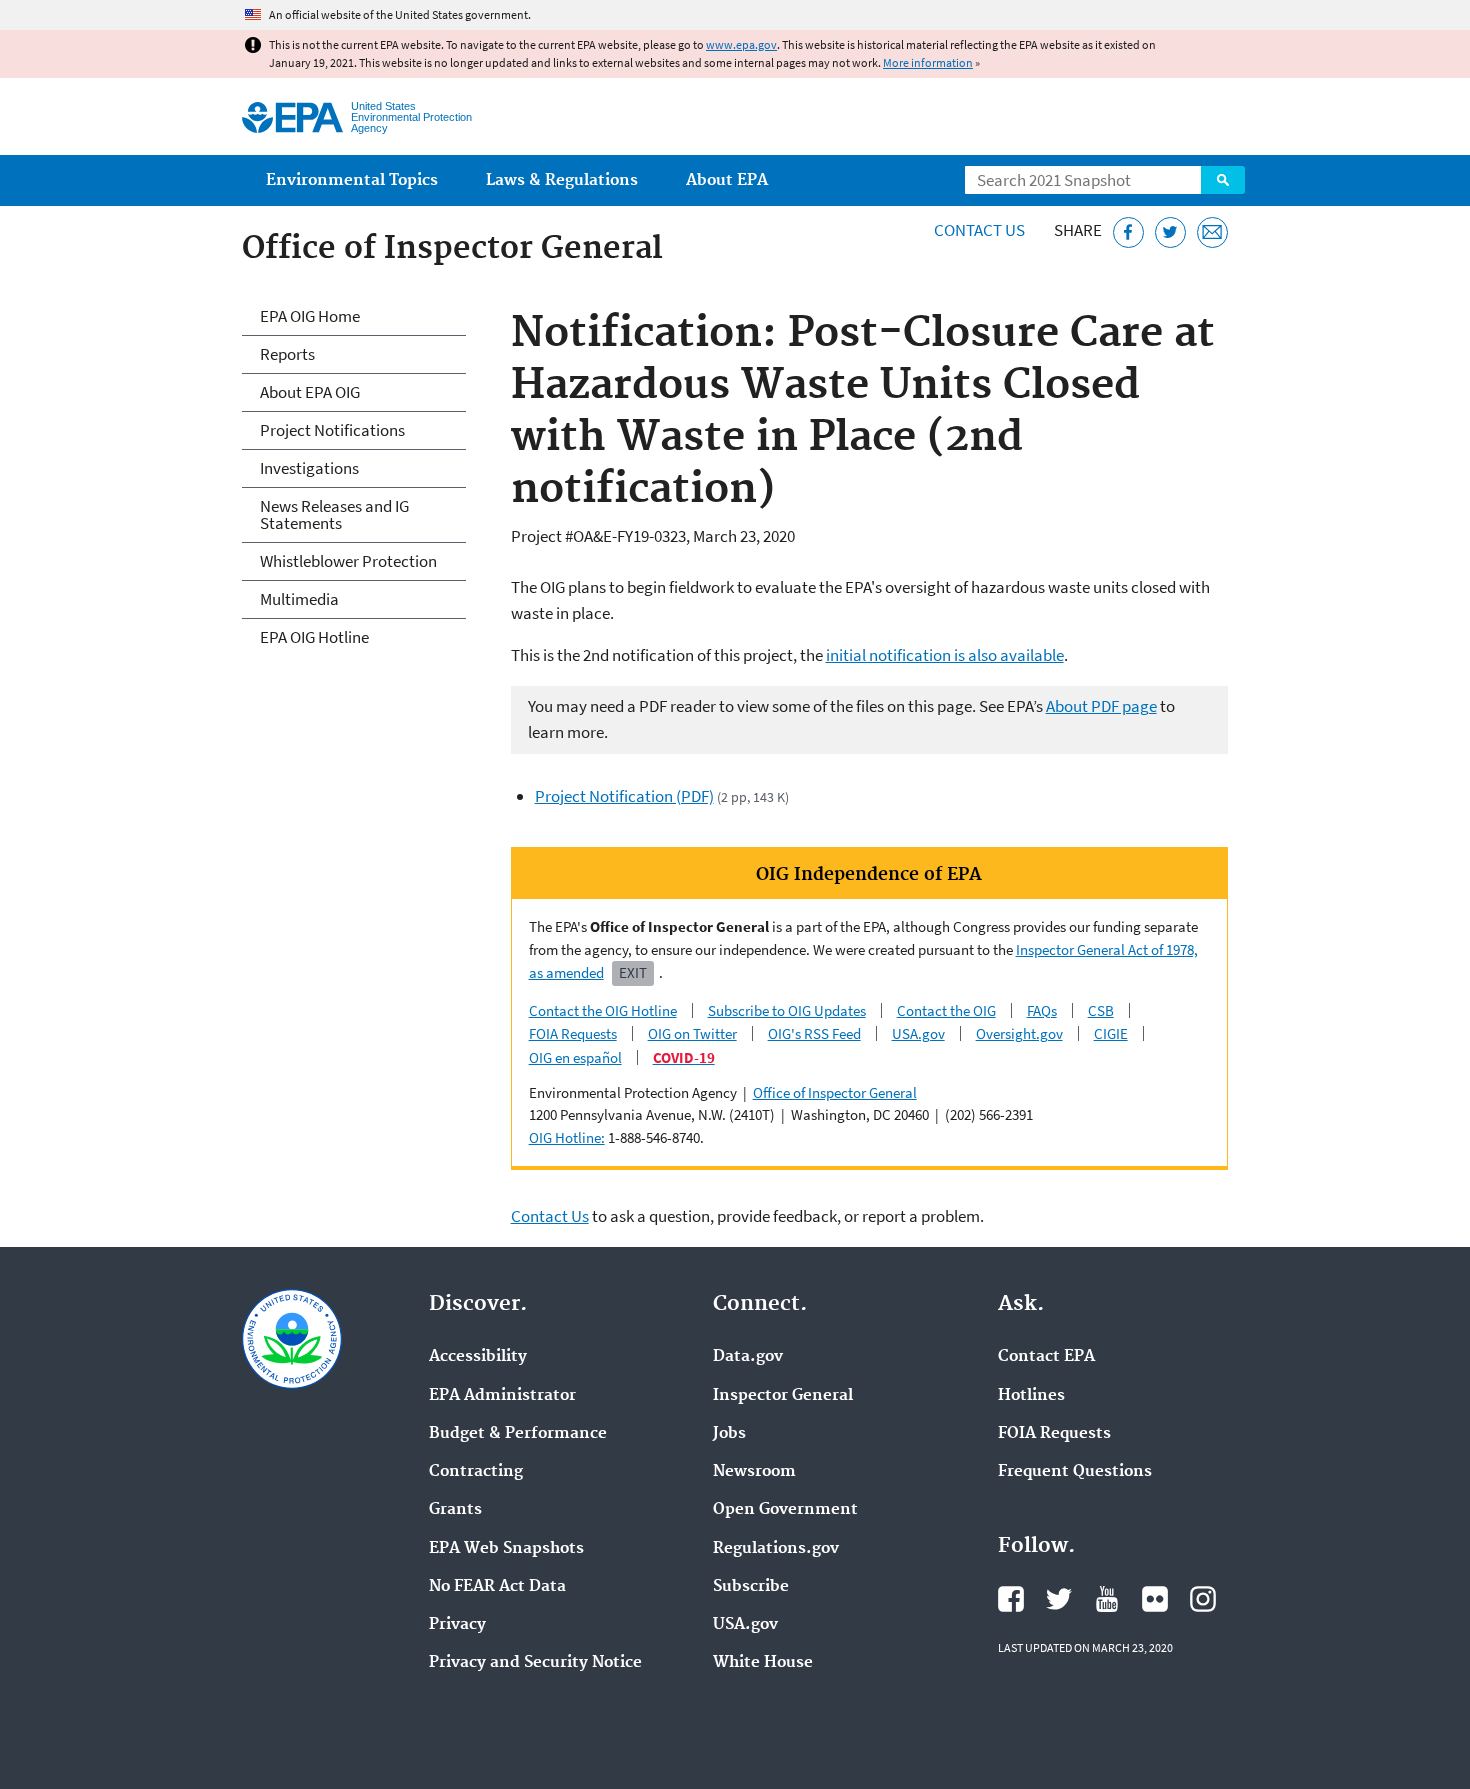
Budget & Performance (518, 1434)
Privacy (457, 1625)
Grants (455, 1510)
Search (1223, 180)
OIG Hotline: (567, 1137)
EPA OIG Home (310, 316)
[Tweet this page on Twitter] (1170, 232)
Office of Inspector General (835, 1092)
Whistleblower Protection (348, 561)
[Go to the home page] (292, 117)
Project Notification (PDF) (624, 796)
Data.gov (748, 1357)
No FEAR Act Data (497, 1587)
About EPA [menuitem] (727, 180)
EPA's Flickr (1155, 1599)
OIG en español (575, 1057)
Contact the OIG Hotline (603, 1010)
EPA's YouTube (1107, 1599)
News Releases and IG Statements (334, 514)
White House (763, 1663)
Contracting (476, 1472)
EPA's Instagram (1203, 1599)
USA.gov (918, 1033)
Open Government (785, 1510)
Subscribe (751, 1587)
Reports (287, 354)
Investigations (309, 468)
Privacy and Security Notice (535, 1663)
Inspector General (783, 1396)
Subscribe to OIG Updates (787, 1010)
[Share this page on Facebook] (1128, 232)
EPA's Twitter (1059, 1599)
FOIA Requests (573, 1033)
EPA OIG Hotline (314, 637)
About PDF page (1101, 706)
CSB (1101, 1010)
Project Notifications (332, 430)
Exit (633, 972)
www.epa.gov (741, 44)
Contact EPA (1046, 1357)
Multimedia (299, 599)
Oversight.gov (1019, 1033)
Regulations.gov (776, 1549)
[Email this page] (1212, 232)
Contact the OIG (946, 1010)
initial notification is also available (945, 655)
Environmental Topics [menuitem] (352, 180)
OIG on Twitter (692, 1033)
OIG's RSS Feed (814, 1033)
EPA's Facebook (1011, 1599)
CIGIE (1111, 1033)
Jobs (729, 1434)
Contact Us (979, 230)
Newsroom (754, 1472)
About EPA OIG (310, 392)
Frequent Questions (1075, 1472)
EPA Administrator (502, 1396)
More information (928, 62)
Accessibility (478, 1357)
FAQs (1042, 1010)
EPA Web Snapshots (506, 1549)
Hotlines (1031, 1396)
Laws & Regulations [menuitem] (562, 180)
